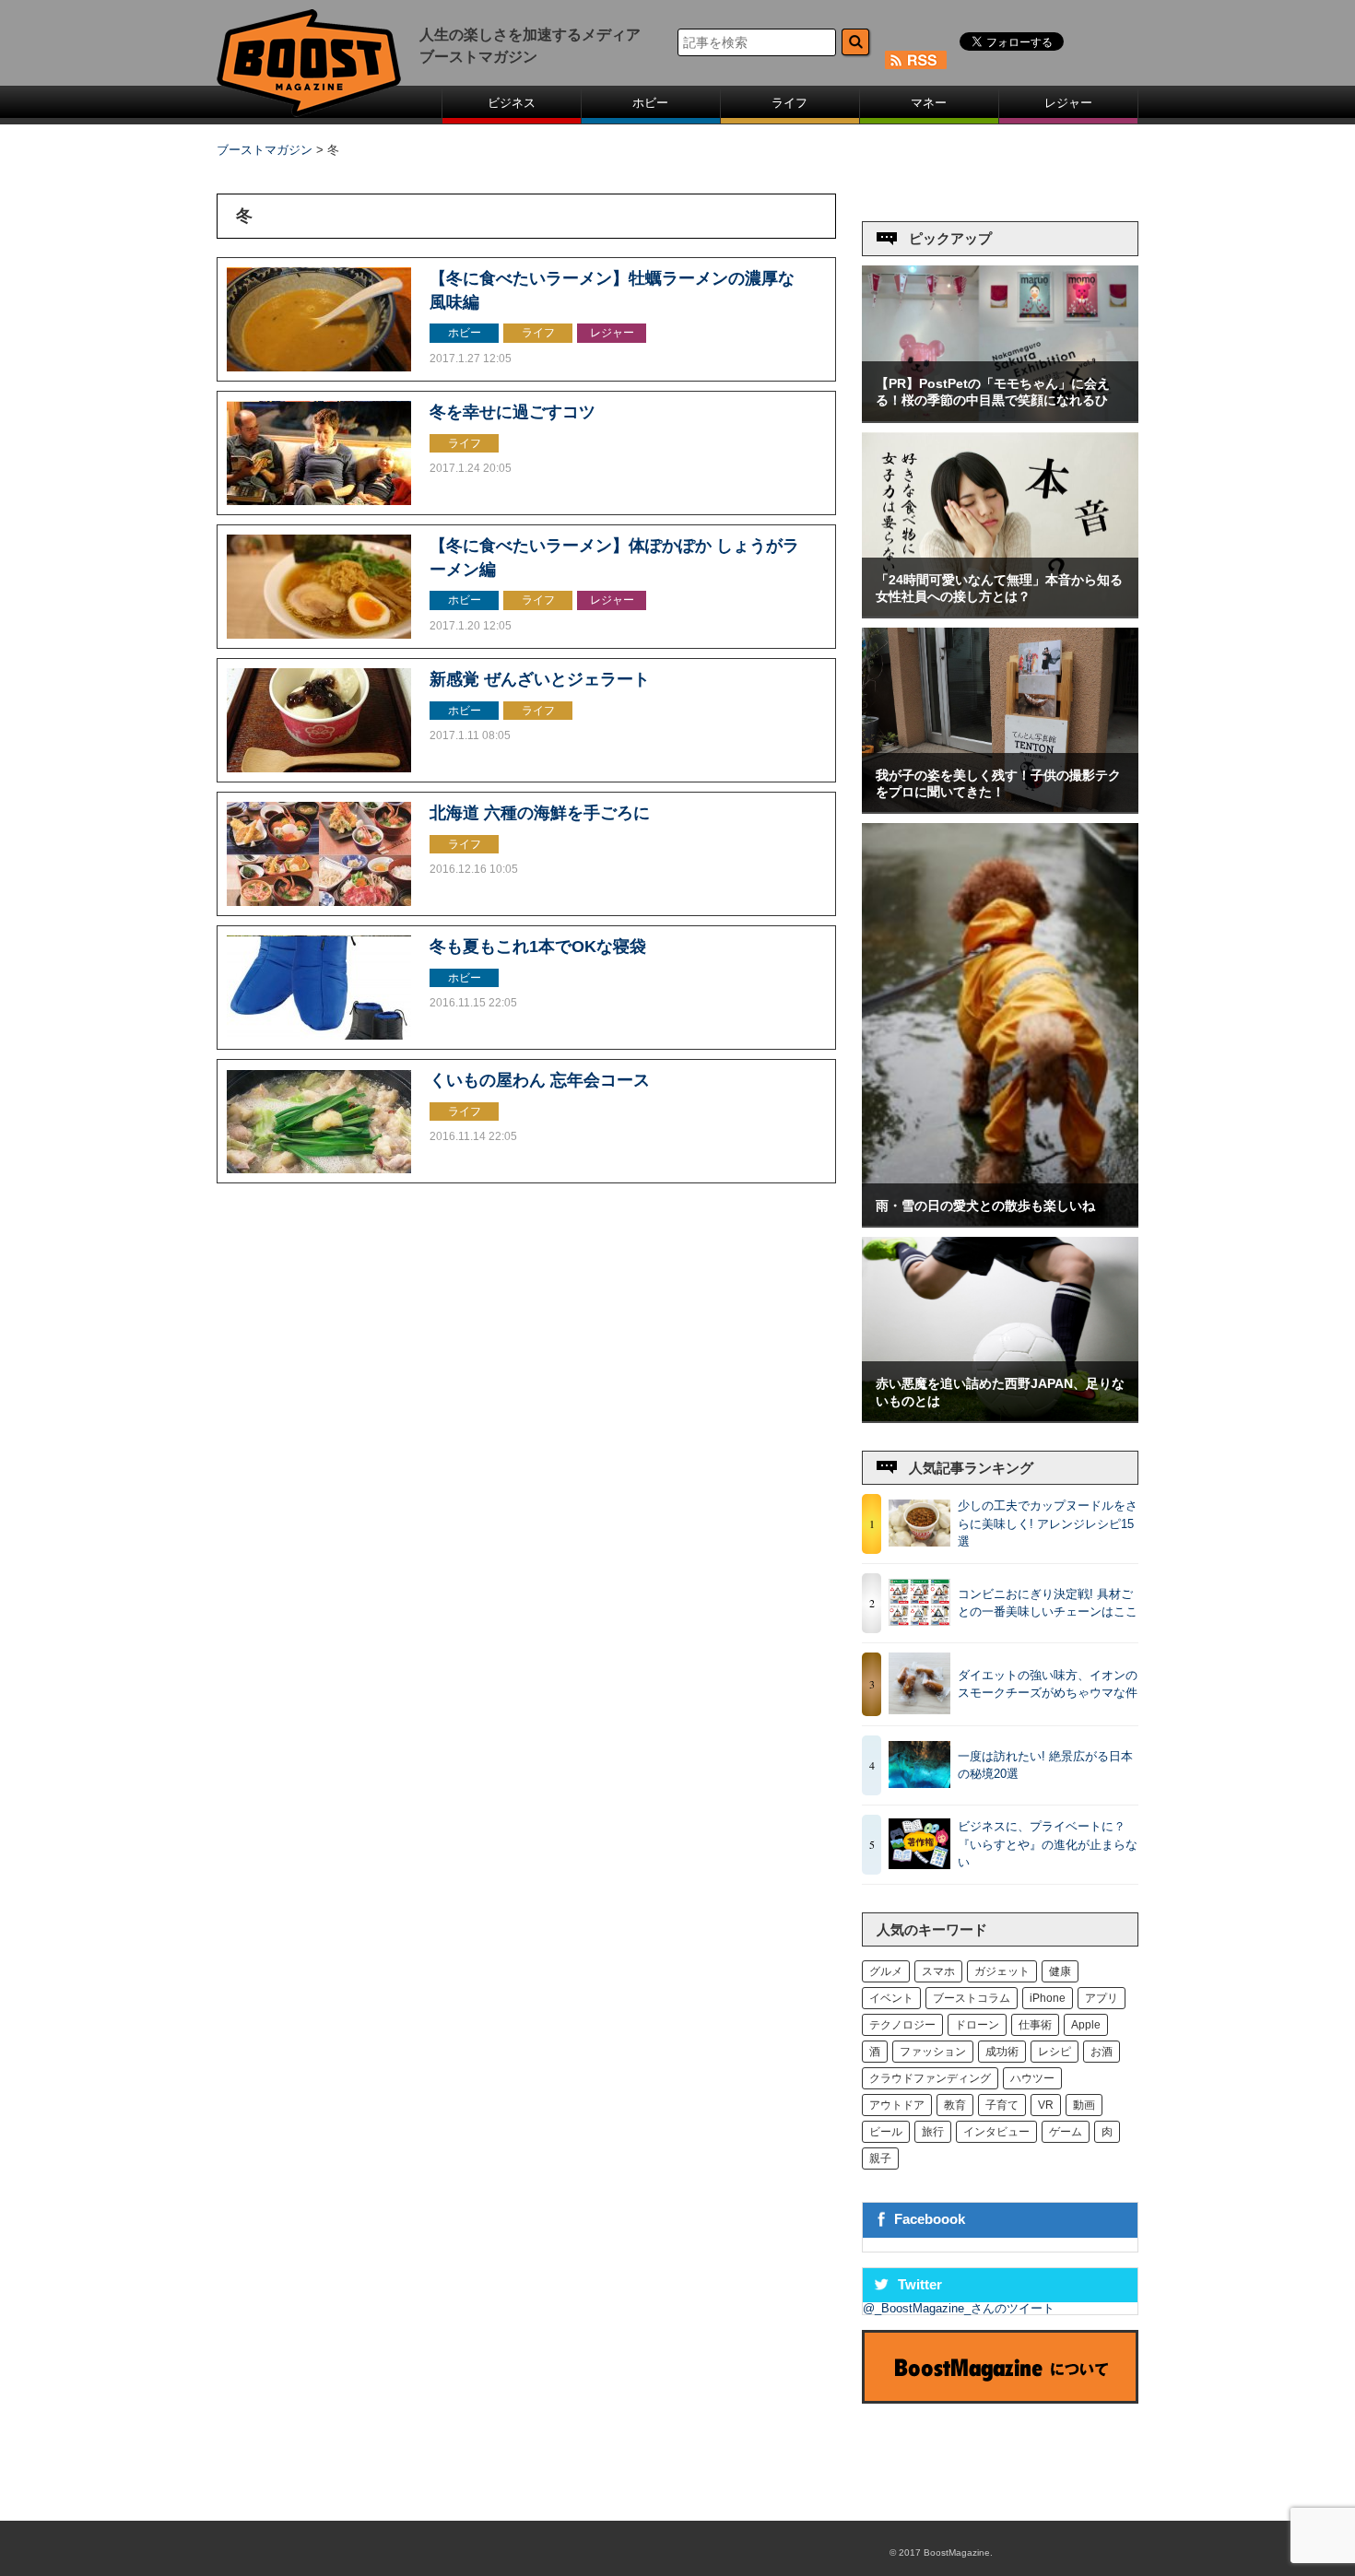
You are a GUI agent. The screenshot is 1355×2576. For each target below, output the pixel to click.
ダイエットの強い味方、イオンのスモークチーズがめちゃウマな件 (1048, 1684)
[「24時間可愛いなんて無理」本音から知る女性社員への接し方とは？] (1000, 612)
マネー (929, 103)
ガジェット (1002, 1971)
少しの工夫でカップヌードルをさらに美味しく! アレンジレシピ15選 (1048, 1523)
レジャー (1068, 103)
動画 (1084, 2105)
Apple (1086, 2025)
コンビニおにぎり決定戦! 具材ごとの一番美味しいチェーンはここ (1048, 1603)
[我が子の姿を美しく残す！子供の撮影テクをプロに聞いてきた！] (1000, 808)
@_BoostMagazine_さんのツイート (959, 2308)
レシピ (1055, 2052)
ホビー (650, 103)
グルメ (886, 1971)
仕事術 (1035, 2025)
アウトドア (897, 2105)
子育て (1002, 2105)
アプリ (1102, 1998)
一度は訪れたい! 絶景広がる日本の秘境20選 (1045, 1765)
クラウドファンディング (930, 2078)
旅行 (933, 2132)
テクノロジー (902, 2025)
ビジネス (512, 103)
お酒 (1102, 2052)
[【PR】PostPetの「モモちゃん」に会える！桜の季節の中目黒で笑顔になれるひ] (1000, 417)
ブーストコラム (972, 1998)
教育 (955, 2105)
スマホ (938, 1971)
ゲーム (1066, 2132)
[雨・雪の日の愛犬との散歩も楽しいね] (1000, 1222)
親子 (880, 2158)
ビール (886, 2132)
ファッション (933, 2052)
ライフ (789, 103)
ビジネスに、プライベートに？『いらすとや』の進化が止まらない (1048, 1844)
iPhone (1048, 1998)
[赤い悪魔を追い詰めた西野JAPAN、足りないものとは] (1000, 1417)
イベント (891, 1998)
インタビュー (996, 2132)
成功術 (1002, 2052)
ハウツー (1032, 2078)
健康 (1060, 1971)
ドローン (977, 2025)
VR (1046, 2105)
